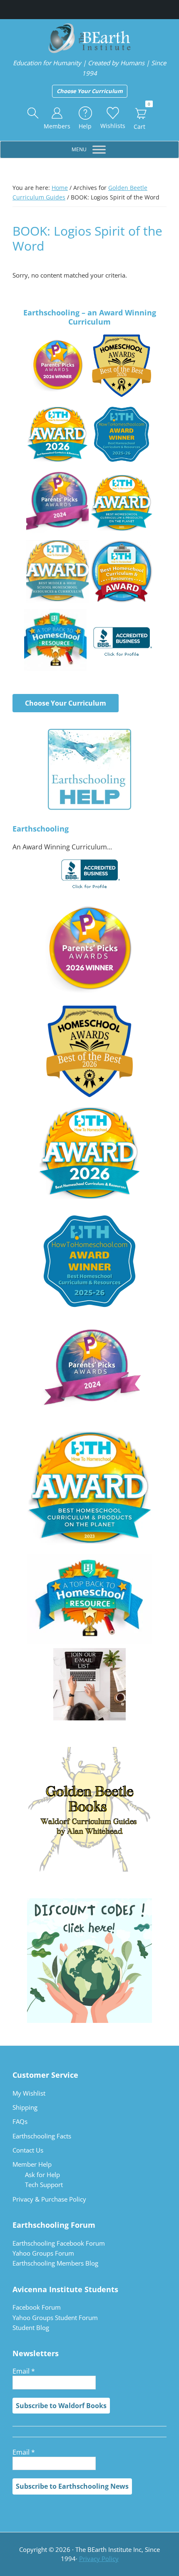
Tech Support (44, 2185)
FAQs (20, 2121)
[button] (33, 113)
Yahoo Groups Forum (43, 2253)
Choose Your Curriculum (90, 91)
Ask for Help (42, 2175)
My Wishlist (29, 2093)
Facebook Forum (37, 2307)
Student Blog (31, 2328)
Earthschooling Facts (42, 2136)
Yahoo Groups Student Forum (55, 2318)
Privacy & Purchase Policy (49, 2199)
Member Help (32, 2164)
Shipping (25, 2107)
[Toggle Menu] (99, 150)
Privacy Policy (99, 2559)
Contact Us (28, 2150)
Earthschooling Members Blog (55, 2263)
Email (24, 2371)
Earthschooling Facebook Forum (59, 2243)
